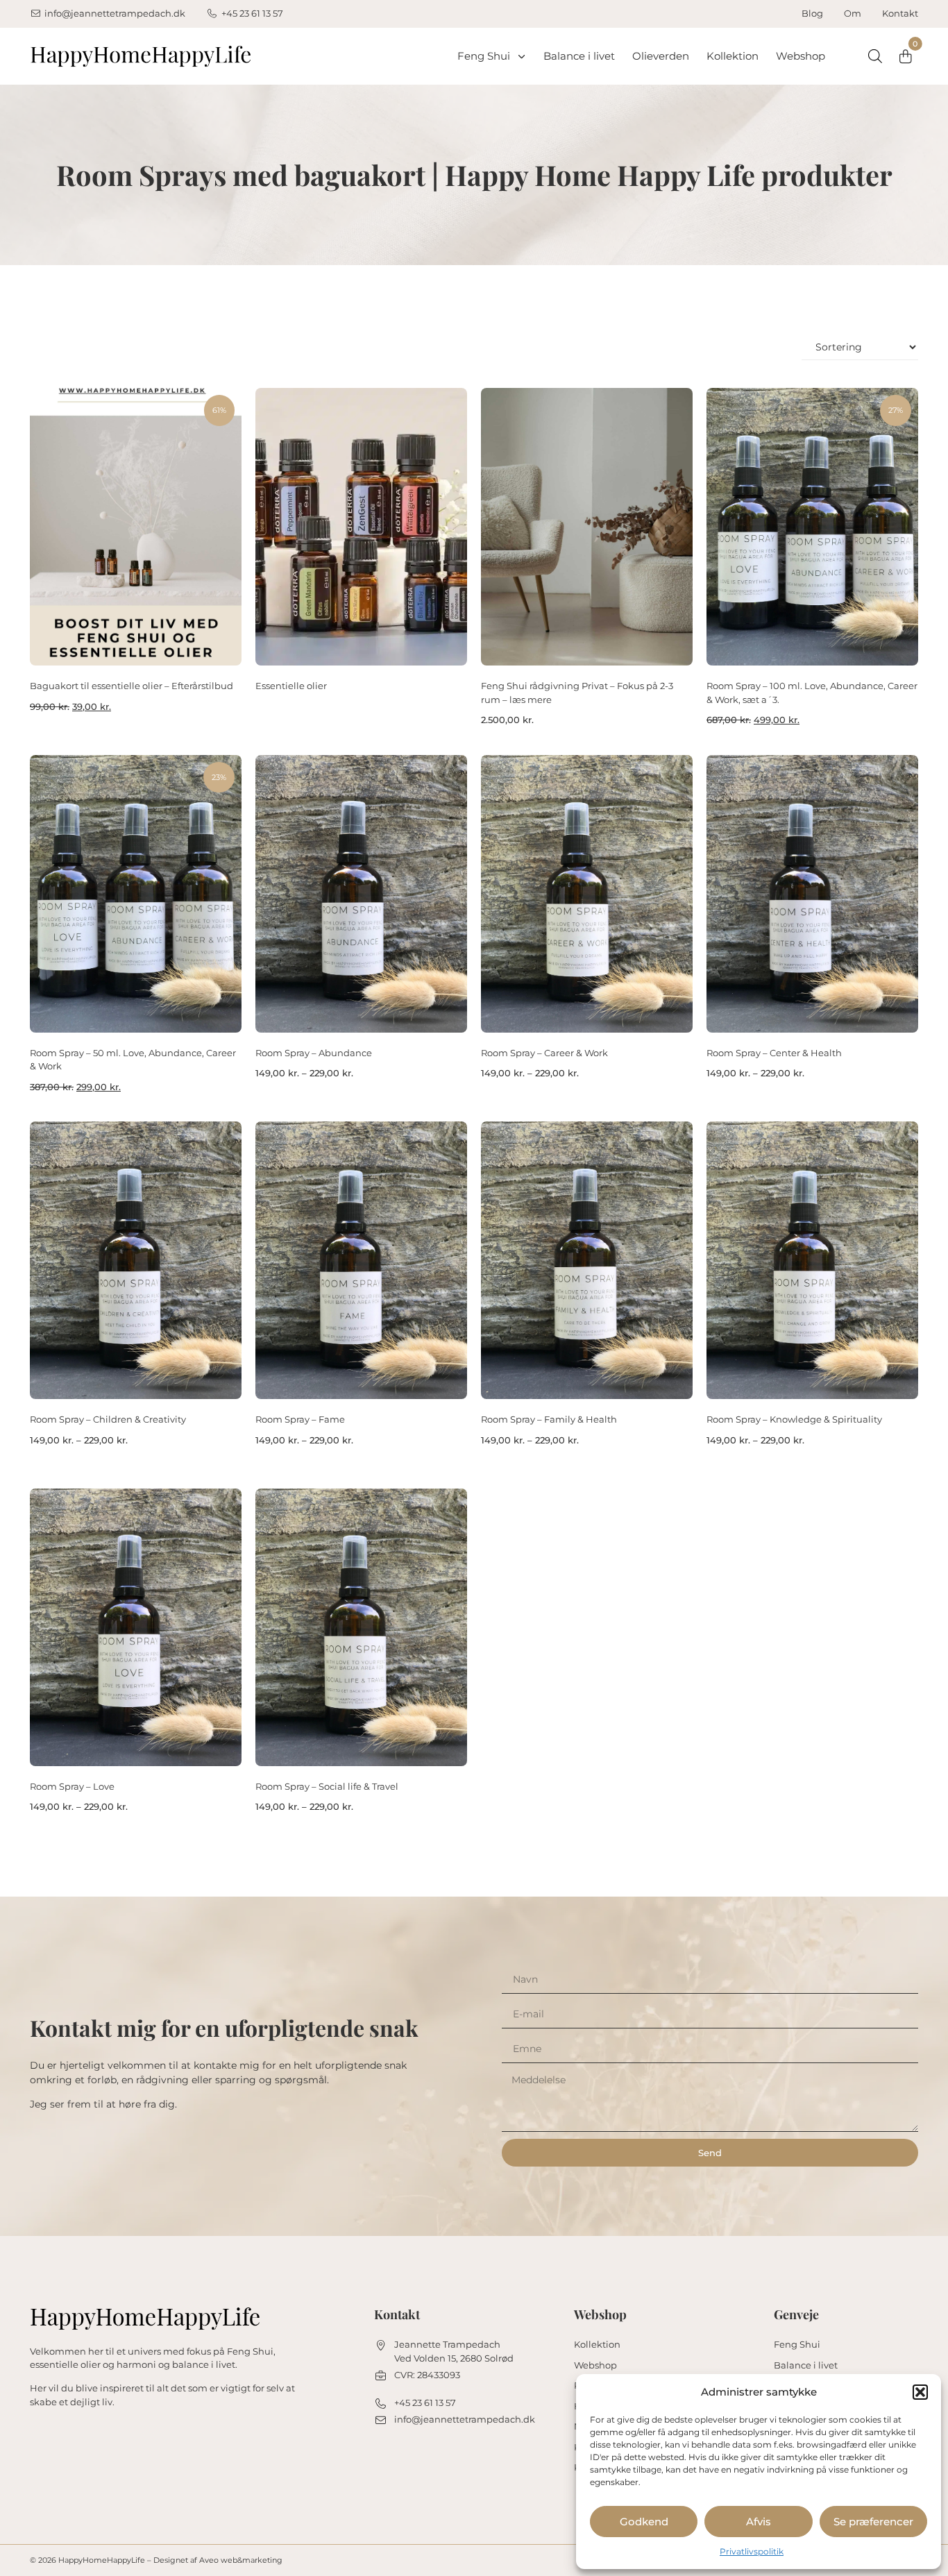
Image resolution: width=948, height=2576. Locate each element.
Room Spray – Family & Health (549, 1419)
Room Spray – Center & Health (774, 1053)
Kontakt (900, 13)
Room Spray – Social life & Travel (327, 1786)
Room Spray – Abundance (314, 1053)
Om (853, 13)
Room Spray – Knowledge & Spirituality (794, 1419)
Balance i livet (579, 56)
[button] (920, 2392)
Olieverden (661, 56)
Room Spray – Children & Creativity (108, 1419)
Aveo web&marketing (241, 2560)
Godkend (644, 2522)
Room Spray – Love (72, 1786)
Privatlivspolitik (752, 2551)
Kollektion (733, 56)
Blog (812, 13)
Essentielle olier (291, 686)
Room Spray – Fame (300, 1419)
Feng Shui (484, 56)
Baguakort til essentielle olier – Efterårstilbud (132, 686)
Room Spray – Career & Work (544, 1053)
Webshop (801, 56)
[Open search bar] (875, 56)
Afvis (759, 2522)
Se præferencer (873, 2522)
